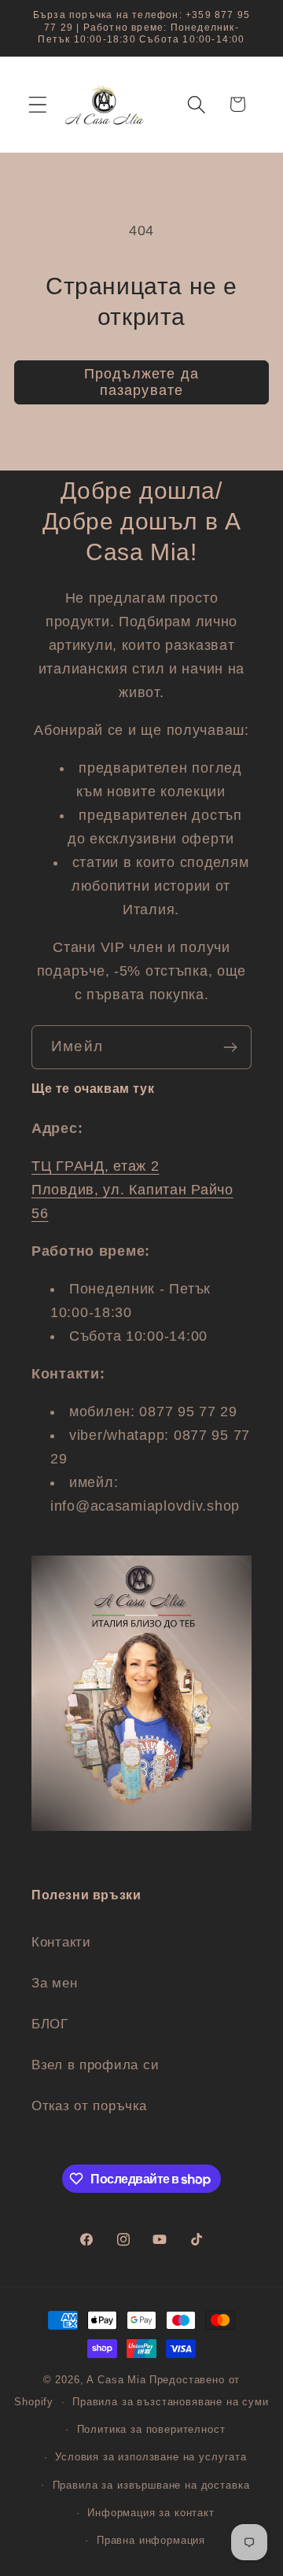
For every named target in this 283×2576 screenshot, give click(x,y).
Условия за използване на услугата (151, 2457)
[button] (38, 104)
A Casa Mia (116, 2380)
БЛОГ (50, 2024)
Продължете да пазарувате (142, 382)
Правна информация (151, 2540)
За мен (54, 1983)
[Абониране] (230, 1047)
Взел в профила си (95, 2065)
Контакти (61, 1942)
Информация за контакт (151, 2513)
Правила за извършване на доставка (151, 2485)
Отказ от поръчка (89, 2106)
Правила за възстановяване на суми (171, 2402)
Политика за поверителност (151, 2429)
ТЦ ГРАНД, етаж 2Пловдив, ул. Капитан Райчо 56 (132, 1190)
